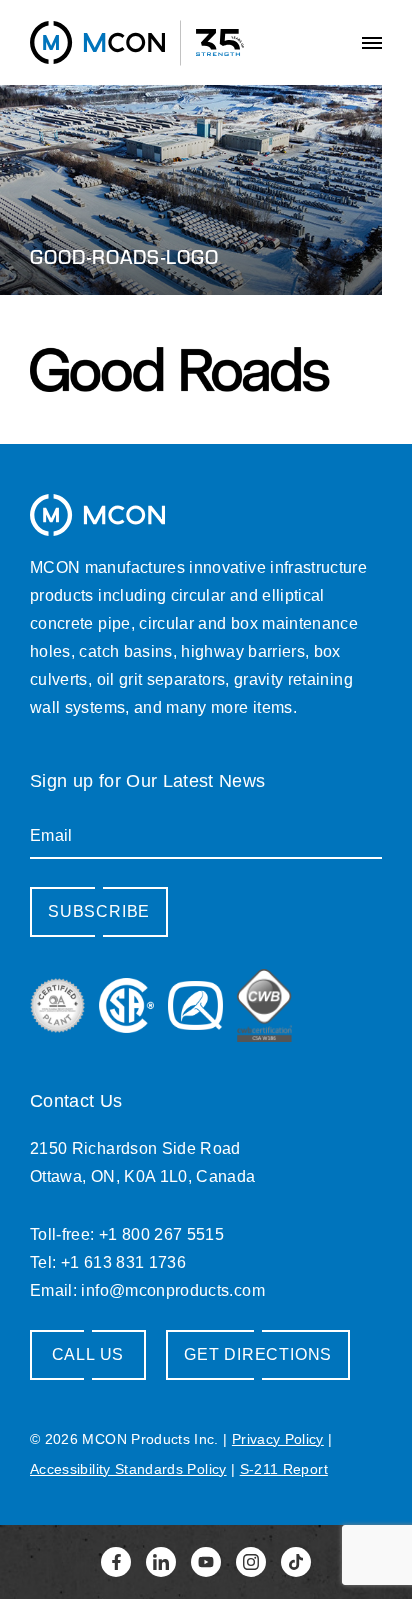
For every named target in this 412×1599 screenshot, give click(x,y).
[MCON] (97, 42)
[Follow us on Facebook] (116, 1562)
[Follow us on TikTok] (296, 1562)
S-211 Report (284, 1469)
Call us (88, 1354)
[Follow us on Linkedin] (161, 1562)
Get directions (258, 1354)
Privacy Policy (278, 1439)
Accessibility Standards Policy (128, 1469)
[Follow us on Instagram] (251, 1562)
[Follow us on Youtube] (206, 1562)
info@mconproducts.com (172, 1290)
